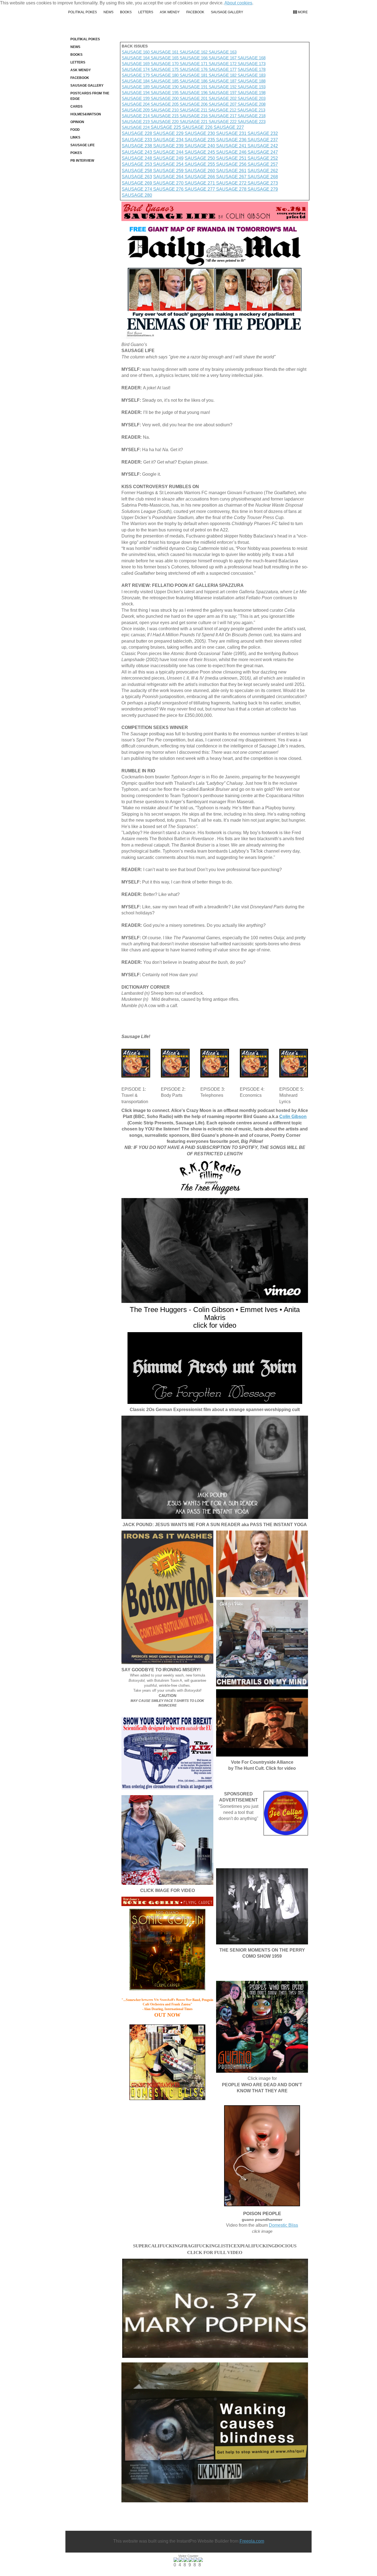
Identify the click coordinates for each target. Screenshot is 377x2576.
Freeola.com (252, 2541)
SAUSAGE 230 (200, 133)
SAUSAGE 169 (136, 64)
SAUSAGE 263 (137, 177)
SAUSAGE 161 (165, 52)
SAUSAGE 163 (222, 52)
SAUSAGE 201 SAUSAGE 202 (209, 98)
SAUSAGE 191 (194, 87)
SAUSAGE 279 (263, 189)
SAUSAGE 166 (194, 58)
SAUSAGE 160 (136, 52)
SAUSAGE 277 (200, 189)
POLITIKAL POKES (83, 12)
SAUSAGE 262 (263, 171)
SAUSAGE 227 (229, 127)
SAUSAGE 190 (165, 87)
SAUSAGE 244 (169, 152)
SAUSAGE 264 (169, 177)
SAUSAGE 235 (200, 140)
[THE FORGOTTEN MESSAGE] (215, 1368)
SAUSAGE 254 (169, 164)
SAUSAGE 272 (232, 183)
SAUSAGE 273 (263, 183)
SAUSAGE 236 (232, 140)
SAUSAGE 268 (263, 177)
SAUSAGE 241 (232, 146)
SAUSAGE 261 (231, 171)
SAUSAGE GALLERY (227, 12)
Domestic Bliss (283, 2225)
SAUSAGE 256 (232, 164)
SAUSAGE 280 (137, 195)
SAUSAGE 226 (198, 127)
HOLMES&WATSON (86, 114)
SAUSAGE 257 (263, 164)
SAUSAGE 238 (137, 146)
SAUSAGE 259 (169, 171)
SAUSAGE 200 (165, 98)
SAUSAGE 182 (223, 75)
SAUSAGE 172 (223, 64)
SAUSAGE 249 (168, 158)
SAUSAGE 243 (137, 152)
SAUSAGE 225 (166, 127)
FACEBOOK (195, 12)
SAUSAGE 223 (252, 122)
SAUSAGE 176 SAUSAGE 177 (208, 69)
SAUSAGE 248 (137, 158)
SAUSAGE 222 (223, 122)
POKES (76, 153)
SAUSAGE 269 (137, 183)
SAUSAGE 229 (169, 133)
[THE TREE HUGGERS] (215, 1250)
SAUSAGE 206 (194, 104)
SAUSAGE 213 (251, 110)
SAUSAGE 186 (194, 81)
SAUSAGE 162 (194, 52)
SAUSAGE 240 (200, 146)
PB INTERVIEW (82, 161)
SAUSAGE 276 (169, 189)
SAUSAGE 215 (165, 116)
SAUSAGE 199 (136, 98)
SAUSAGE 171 (194, 64)
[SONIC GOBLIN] (168, 1950)
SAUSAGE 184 (136, 81)
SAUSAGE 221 (194, 122)
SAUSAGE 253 (137, 164)
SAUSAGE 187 (223, 81)
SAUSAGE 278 (232, 189)
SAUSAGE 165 (165, 58)
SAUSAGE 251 (232, 158)
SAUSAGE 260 (200, 171)
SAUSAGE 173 (251, 64)
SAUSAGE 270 (169, 183)
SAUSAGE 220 (165, 122)
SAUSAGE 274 (137, 189)
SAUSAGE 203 (252, 98)
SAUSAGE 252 (263, 158)
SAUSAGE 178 (252, 69)
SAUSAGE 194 (136, 93)
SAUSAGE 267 (232, 177)
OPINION (77, 122)
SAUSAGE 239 (169, 146)
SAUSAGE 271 (200, 183)
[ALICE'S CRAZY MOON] (136, 1063)
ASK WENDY (170, 12)
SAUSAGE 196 (194, 93)
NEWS (108, 12)
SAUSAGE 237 (263, 140)
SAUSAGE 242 (263, 146)
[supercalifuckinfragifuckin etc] (215, 2308)
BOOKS (126, 12)
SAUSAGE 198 (252, 93)
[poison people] (262, 2156)
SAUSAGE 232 (263, 133)
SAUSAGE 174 (136, 69)
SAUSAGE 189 (136, 87)
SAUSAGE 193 (252, 87)
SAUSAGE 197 (223, 93)
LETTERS (146, 12)
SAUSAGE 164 (136, 58)
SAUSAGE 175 (165, 69)
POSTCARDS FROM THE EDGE (90, 96)
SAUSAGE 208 (252, 104)
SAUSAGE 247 (263, 152)
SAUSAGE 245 (200, 152)
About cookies (238, 3)
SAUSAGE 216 (194, 116)
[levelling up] (167, 1840)
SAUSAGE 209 (136, 110)
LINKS (75, 137)
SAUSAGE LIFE (83, 145)
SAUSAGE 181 (194, 75)
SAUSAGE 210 (165, 110)
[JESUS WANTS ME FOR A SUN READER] (215, 1467)
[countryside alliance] (262, 1723)
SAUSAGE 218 (252, 116)
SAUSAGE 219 (136, 122)
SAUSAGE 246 (232, 152)
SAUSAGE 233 (137, 140)
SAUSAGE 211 (194, 110)
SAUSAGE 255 (200, 164)
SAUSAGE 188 (252, 81)
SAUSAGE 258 (137, 171)
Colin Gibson (293, 1117)
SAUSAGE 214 (136, 116)
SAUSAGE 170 (165, 64)
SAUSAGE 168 (252, 58)
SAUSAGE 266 (200, 177)
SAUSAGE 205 (165, 104)
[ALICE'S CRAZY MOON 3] (215, 1063)
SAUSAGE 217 (223, 116)
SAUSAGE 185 (165, 81)
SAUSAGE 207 (223, 104)
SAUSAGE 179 (136, 75)
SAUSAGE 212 (223, 110)
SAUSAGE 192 (223, 87)
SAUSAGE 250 (200, 158)
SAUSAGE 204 (136, 104)
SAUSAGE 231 (232, 133)
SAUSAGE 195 (165, 93)
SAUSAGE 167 (223, 58)
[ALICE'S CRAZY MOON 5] (294, 1063)
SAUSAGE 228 (137, 133)
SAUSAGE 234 (169, 140)
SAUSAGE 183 (252, 75)
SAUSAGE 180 (165, 75)
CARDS (76, 107)
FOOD (75, 130)
